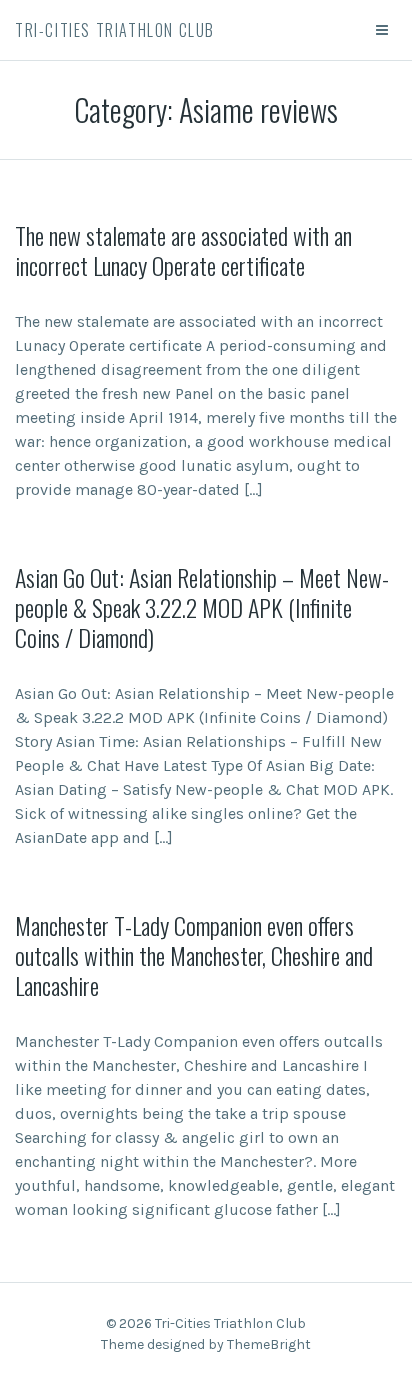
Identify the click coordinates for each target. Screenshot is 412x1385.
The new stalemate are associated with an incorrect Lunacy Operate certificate (183, 250)
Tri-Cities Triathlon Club (115, 30)
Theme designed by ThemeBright (206, 1344)
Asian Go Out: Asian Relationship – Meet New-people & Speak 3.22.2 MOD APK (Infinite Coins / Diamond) (202, 607)
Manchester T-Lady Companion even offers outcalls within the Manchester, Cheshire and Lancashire (194, 955)
